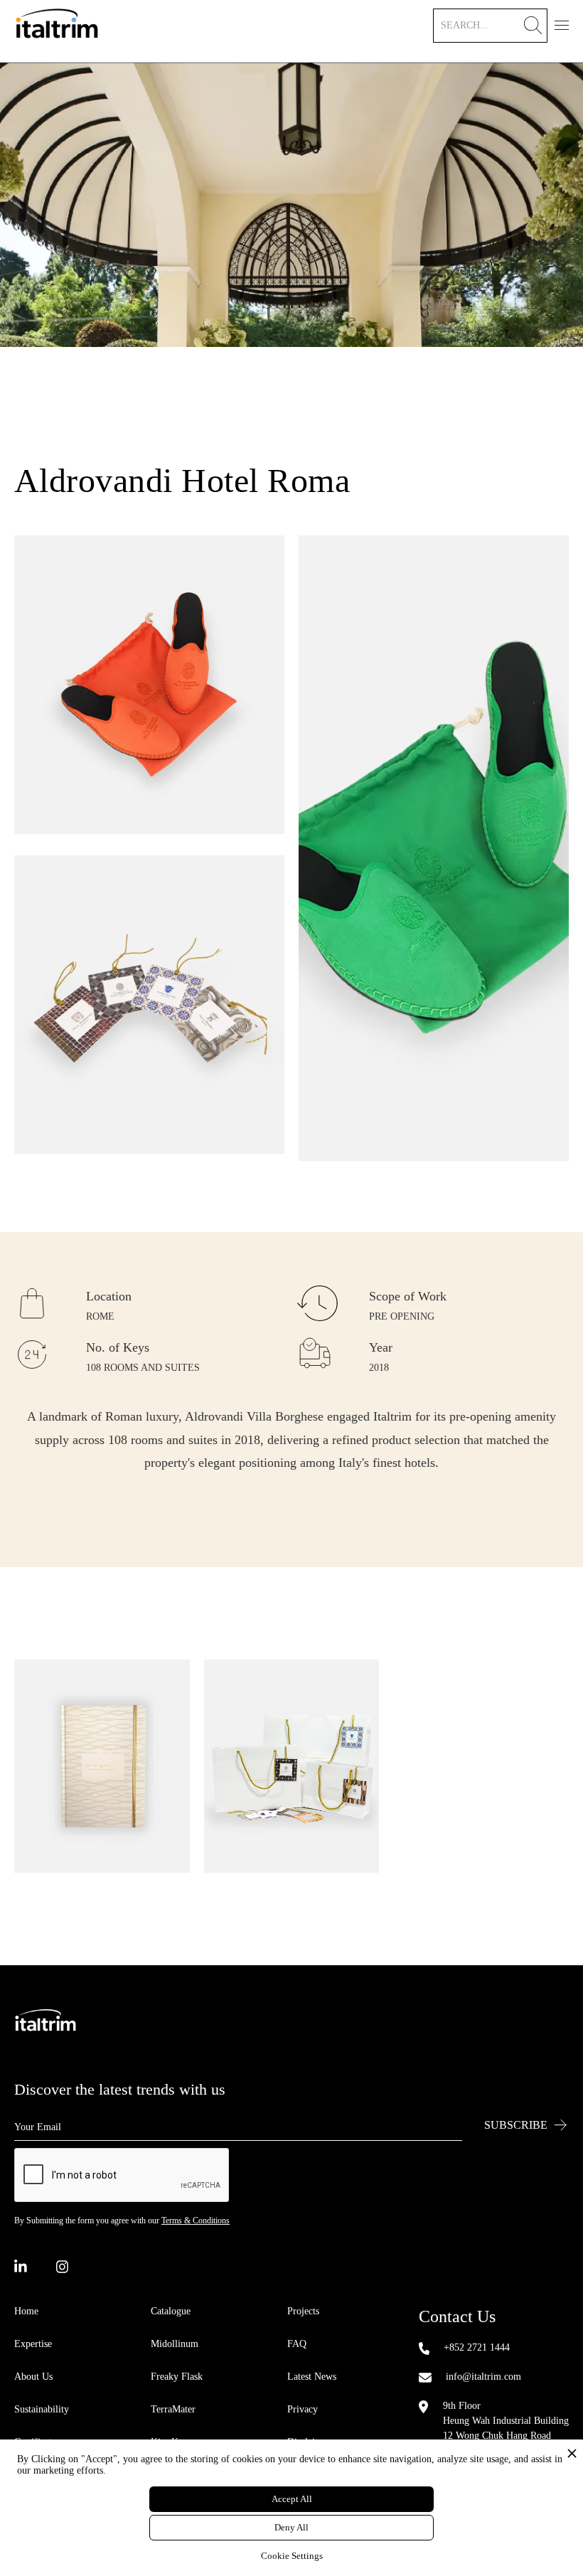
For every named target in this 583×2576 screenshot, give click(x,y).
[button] (562, 23)
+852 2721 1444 (477, 2347)
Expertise (33, 2344)
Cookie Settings (292, 2556)
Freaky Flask (177, 2377)
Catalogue (171, 2311)
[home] (57, 31)
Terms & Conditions (196, 2220)
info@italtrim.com (483, 2377)
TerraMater (173, 2409)
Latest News (312, 2377)
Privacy (303, 2409)
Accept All (292, 2499)
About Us (33, 2377)
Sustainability (42, 2409)
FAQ (297, 2344)
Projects (303, 2311)
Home (26, 2311)
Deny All (291, 2527)
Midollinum (175, 2344)
